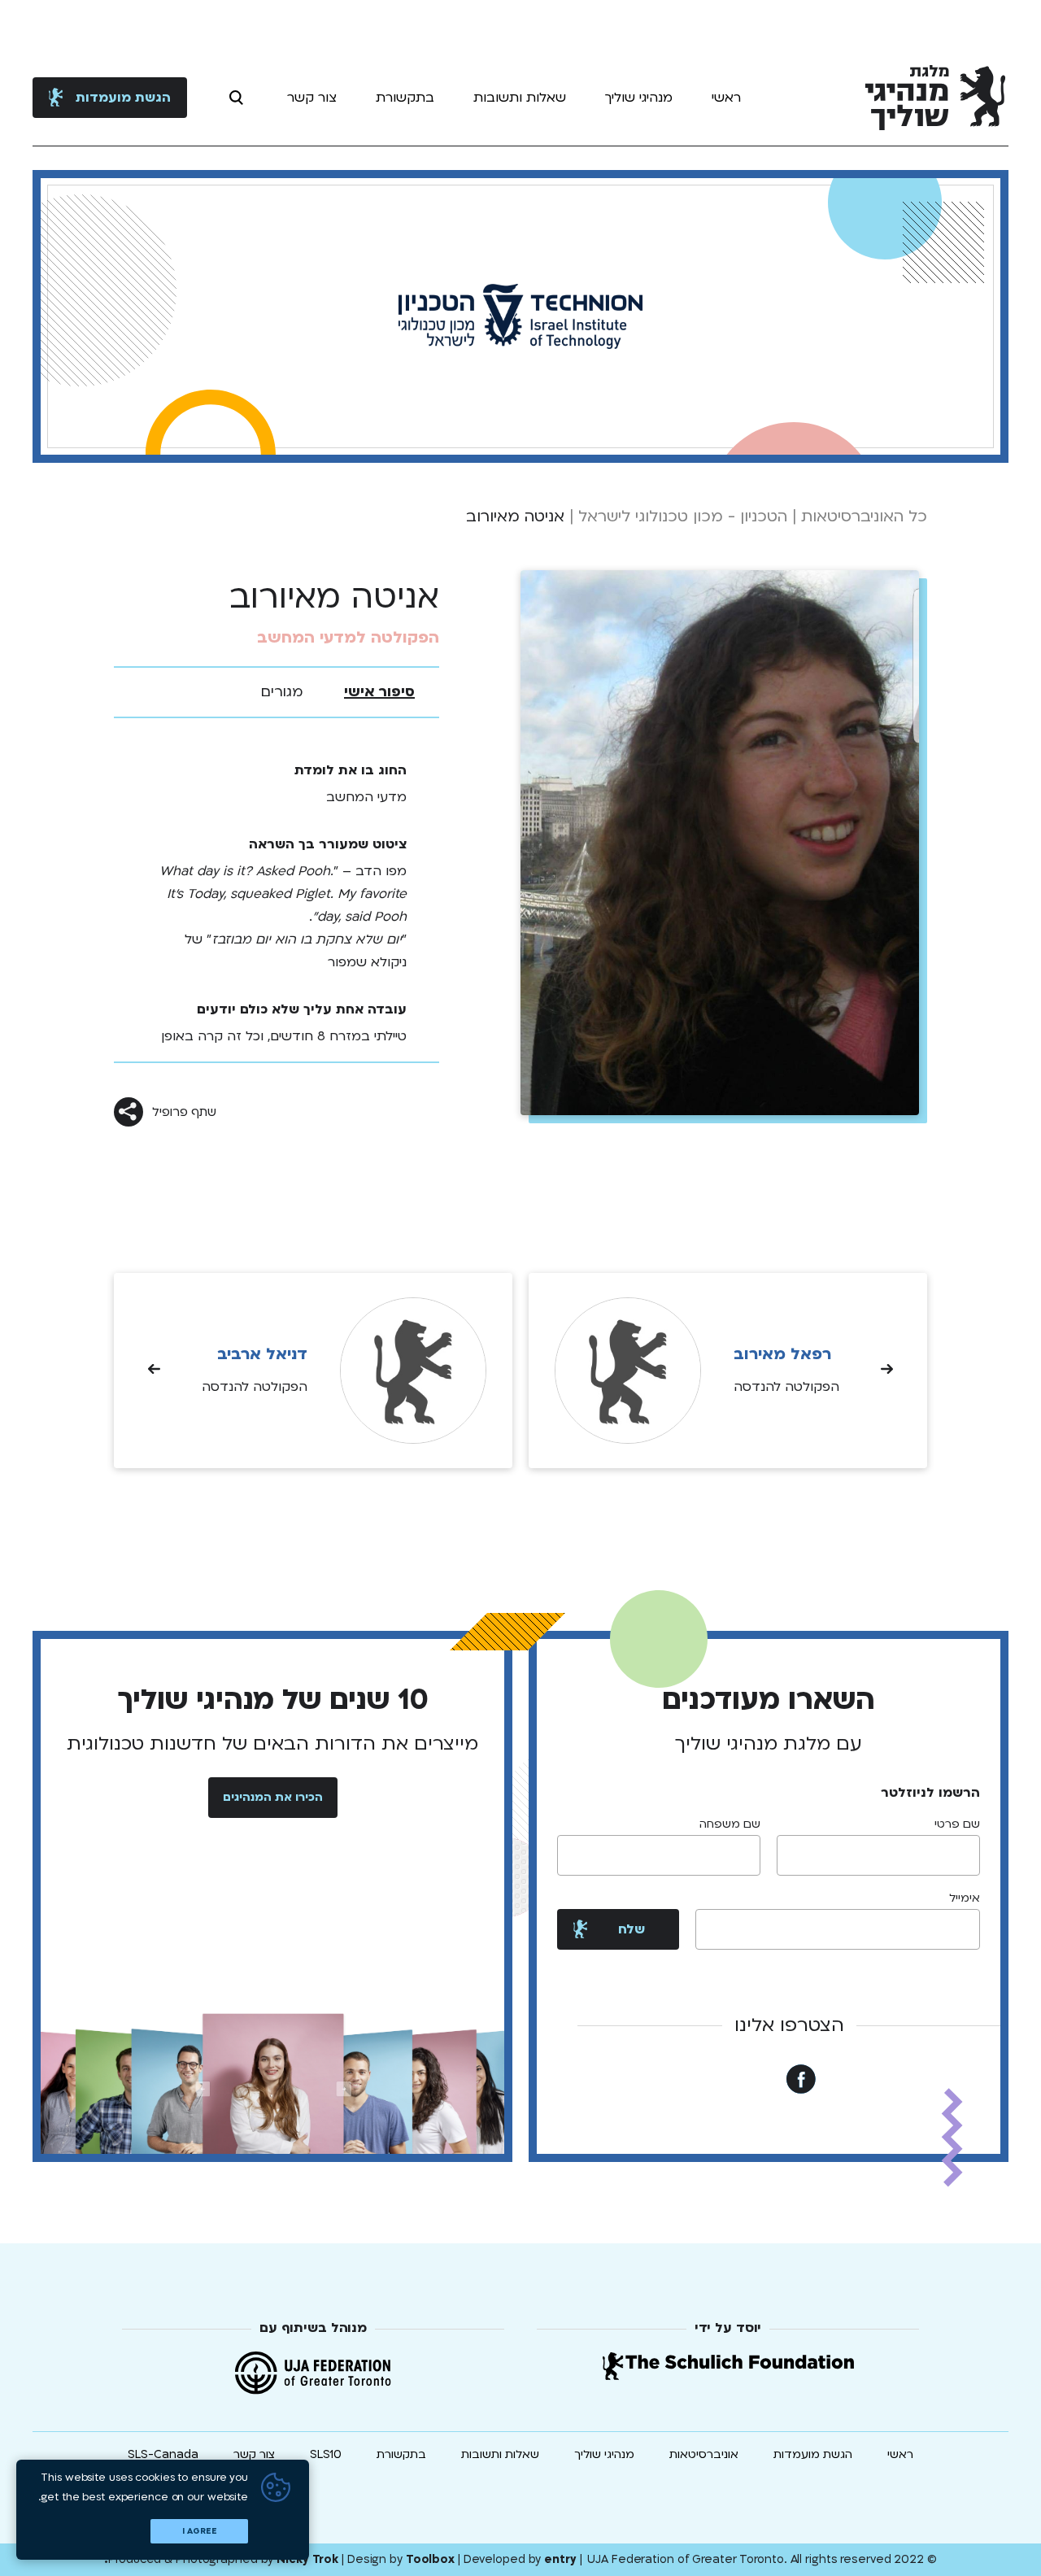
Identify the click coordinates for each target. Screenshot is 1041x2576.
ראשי (726, 98)
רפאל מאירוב (782, 1354)
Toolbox (430, 2559)
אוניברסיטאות (704, 2454)
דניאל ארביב (262, 1354)
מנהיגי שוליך (639, 98)
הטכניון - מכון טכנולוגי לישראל (683, 517)
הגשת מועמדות (123, 98)
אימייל (965, 1898)
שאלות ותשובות (520, 98)
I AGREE (200, 2531)
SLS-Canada (163, 2454)
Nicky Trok (307, 2559)
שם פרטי (957, 1824)
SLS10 (326, 2454)
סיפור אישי (379, 692)
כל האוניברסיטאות (864, 517)
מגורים (282, 692)
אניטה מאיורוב (515, 517)
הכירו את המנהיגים (273, 1797)
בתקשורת (405, 98)
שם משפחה (730, 1824)
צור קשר (312, 98)
